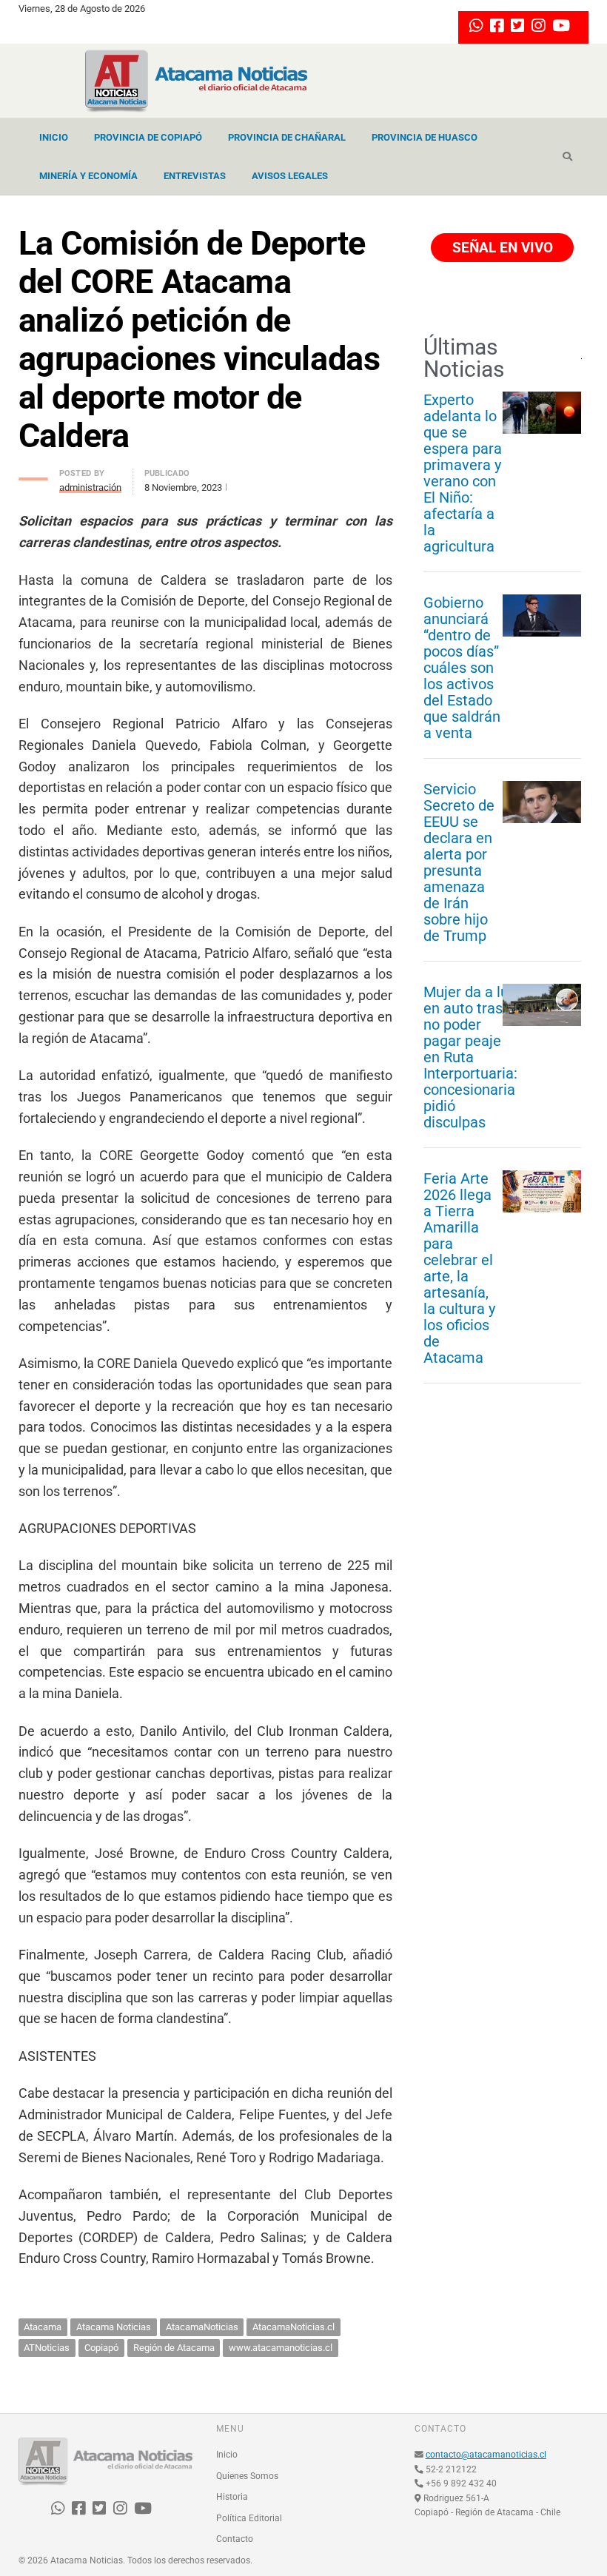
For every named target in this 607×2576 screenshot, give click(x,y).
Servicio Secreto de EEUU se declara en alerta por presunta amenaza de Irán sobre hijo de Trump (459, 862)
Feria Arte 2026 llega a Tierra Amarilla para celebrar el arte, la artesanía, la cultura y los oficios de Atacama (459, 1268)
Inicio (54, 137)
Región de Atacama (174, 2348)
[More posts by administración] (33, 475)
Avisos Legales (290, 176)
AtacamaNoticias (202, 2327)
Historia (232, 2497)
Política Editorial (249, 2518)
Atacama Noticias (114, 2327)
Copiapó (101, 2348)
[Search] (567, 157)
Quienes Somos (247, 2476)
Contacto (235, 2539)
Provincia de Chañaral (287, 137)
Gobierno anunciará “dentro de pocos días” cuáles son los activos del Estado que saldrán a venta (462, 668)
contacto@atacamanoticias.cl (486, 2455)
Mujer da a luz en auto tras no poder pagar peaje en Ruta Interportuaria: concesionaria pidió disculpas (470, 1057)
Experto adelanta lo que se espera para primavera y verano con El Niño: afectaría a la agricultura (463, 473)
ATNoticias (47, 2348)
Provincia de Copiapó (148, 137)
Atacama (43, 2327)
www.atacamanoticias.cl (281, 2348)
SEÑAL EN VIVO (501, 248)
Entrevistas (195, 176)
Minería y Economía (88, 176)
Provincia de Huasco (425, 137)
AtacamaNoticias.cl (294, 2327)
